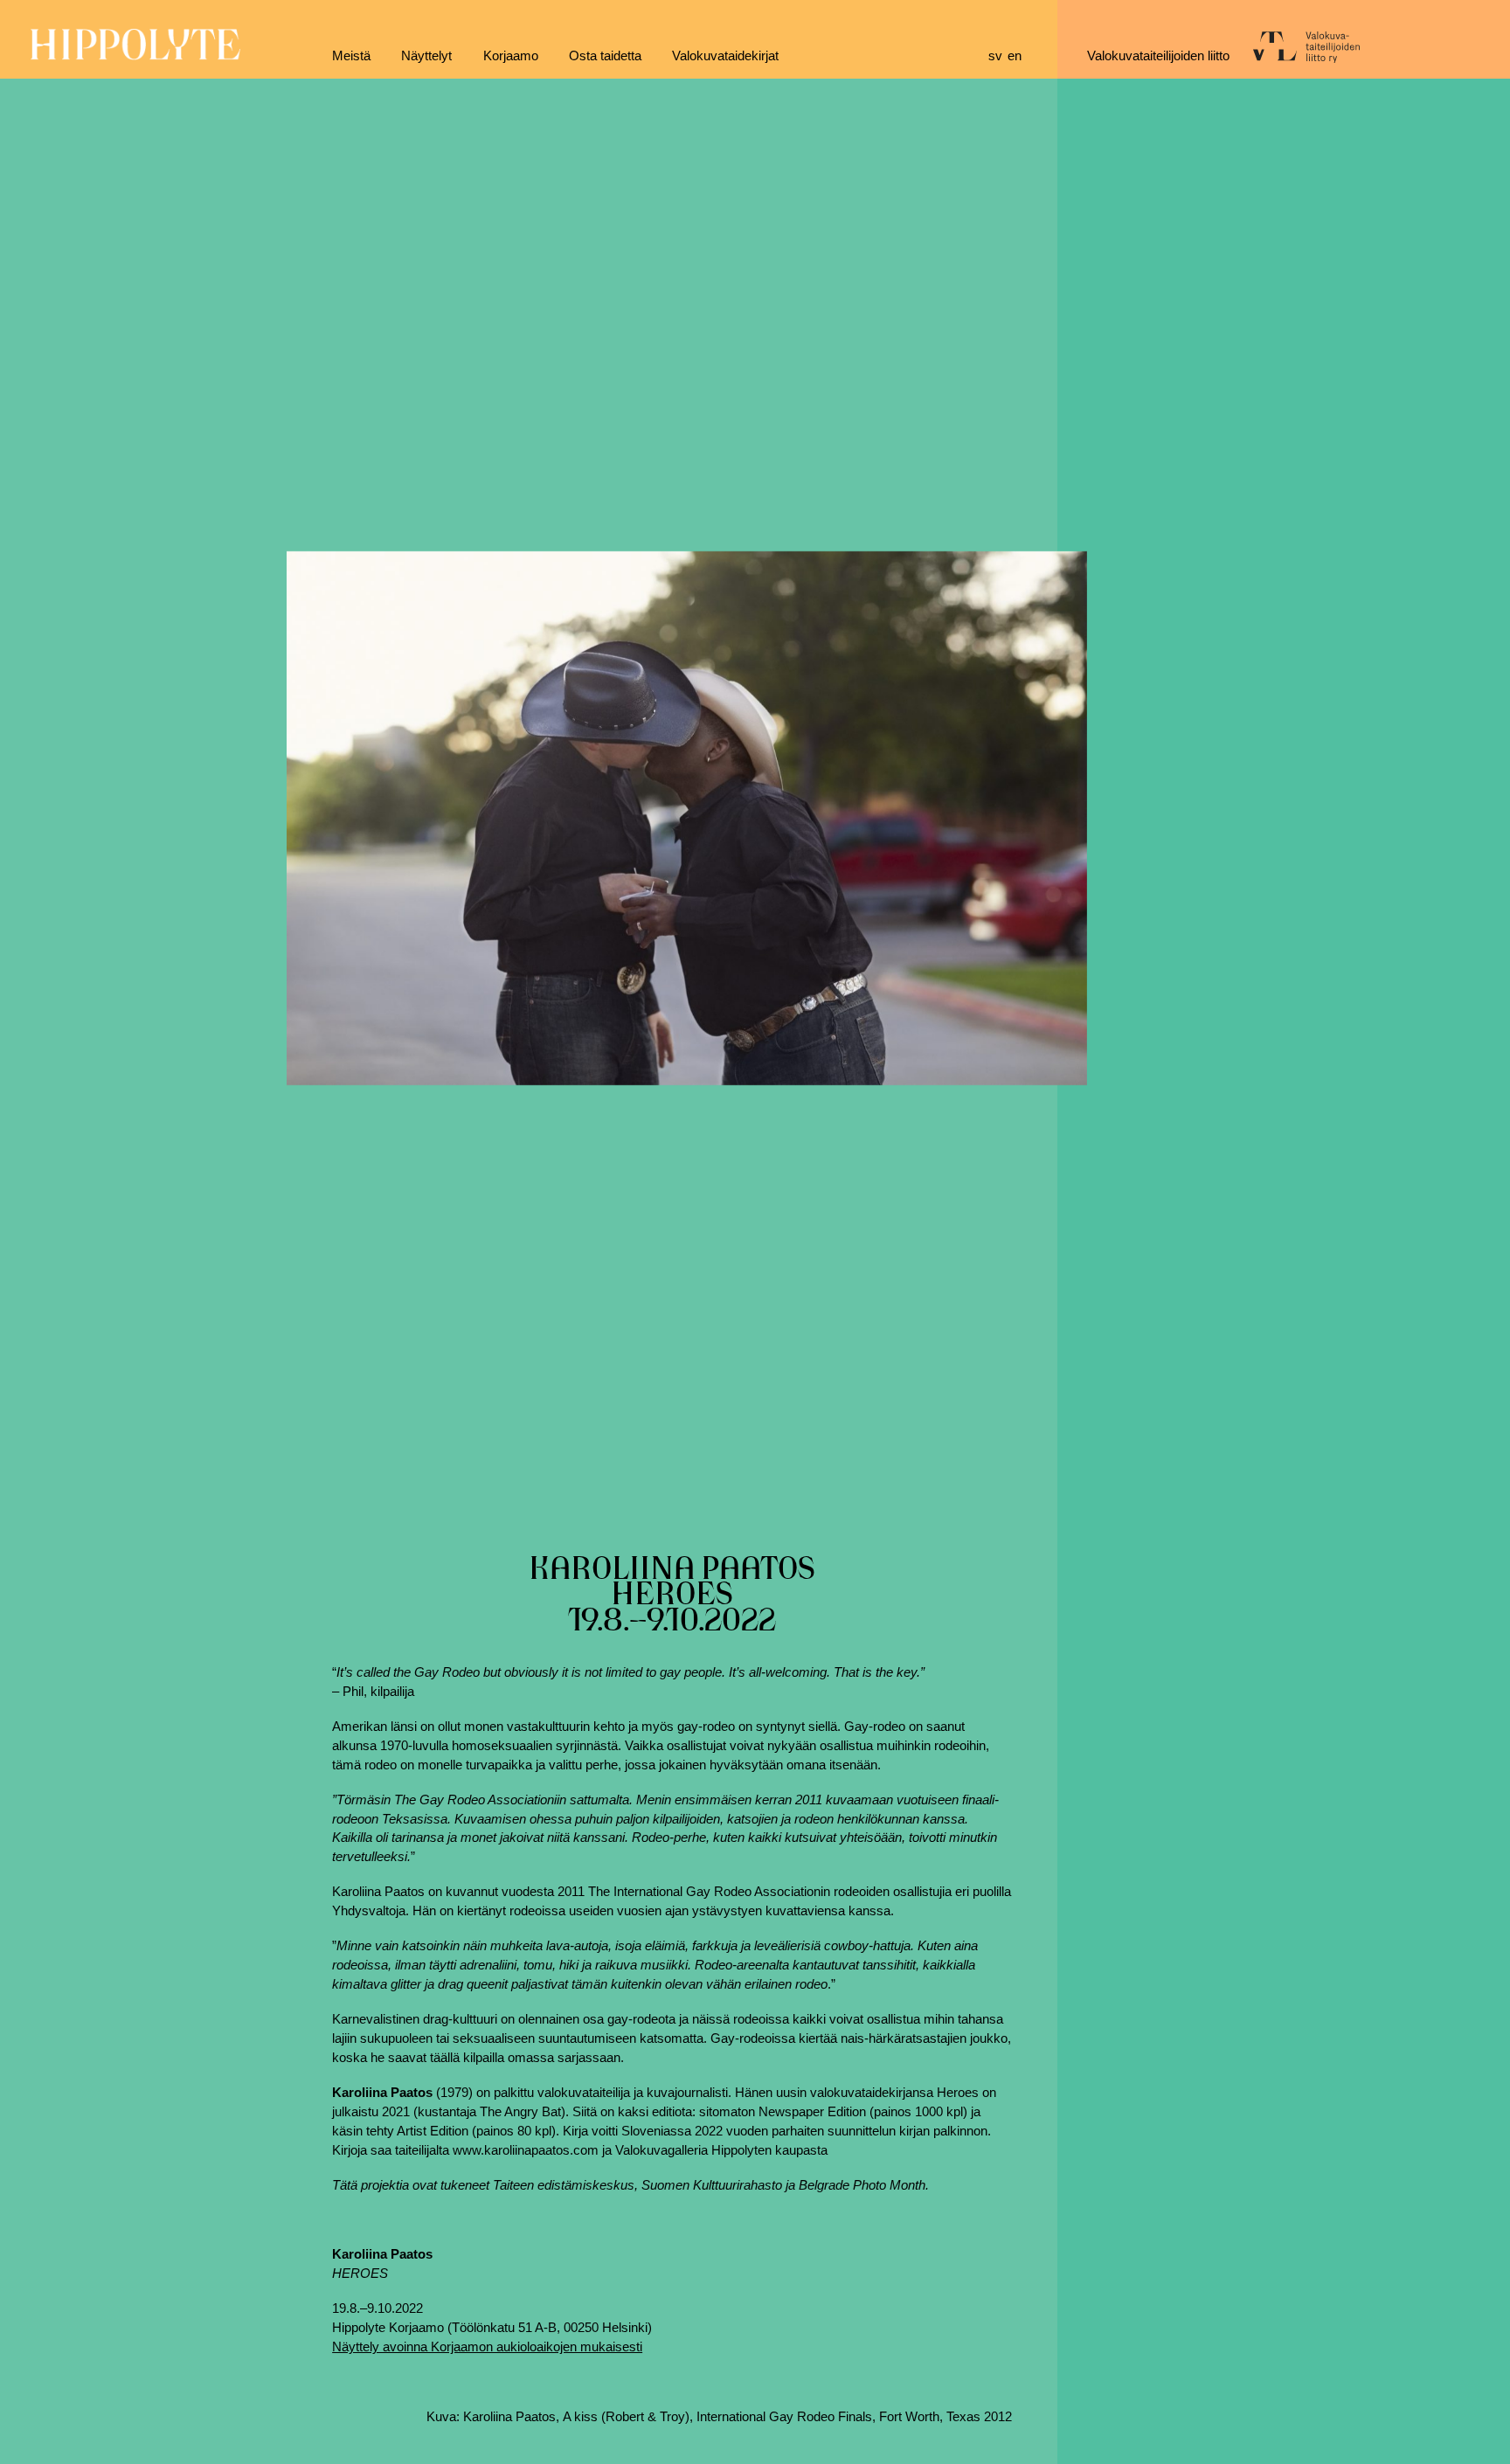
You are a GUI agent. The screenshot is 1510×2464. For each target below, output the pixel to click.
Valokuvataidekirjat (725, 56)
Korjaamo (511, 56)
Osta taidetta (605, 56)
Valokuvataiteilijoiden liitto (1158, 56)
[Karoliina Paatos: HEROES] (687, 818)
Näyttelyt (426, 56)
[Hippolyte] (135, 56)
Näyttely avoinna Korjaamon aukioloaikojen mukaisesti (487, 2347)
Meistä (351, 56)
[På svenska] (998, 56)
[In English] (1017, 56)
